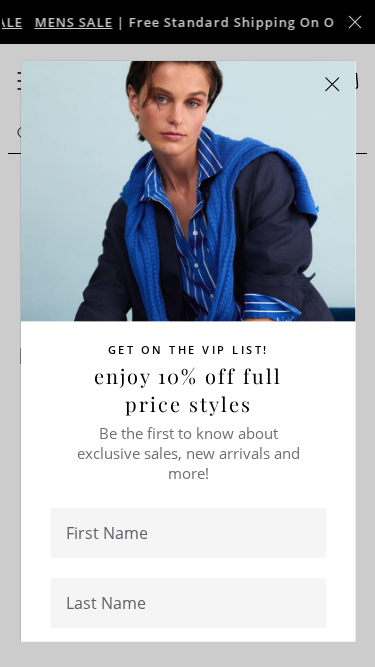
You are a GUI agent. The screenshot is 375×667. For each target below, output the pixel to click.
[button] (332, 83)
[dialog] (187, 333)
